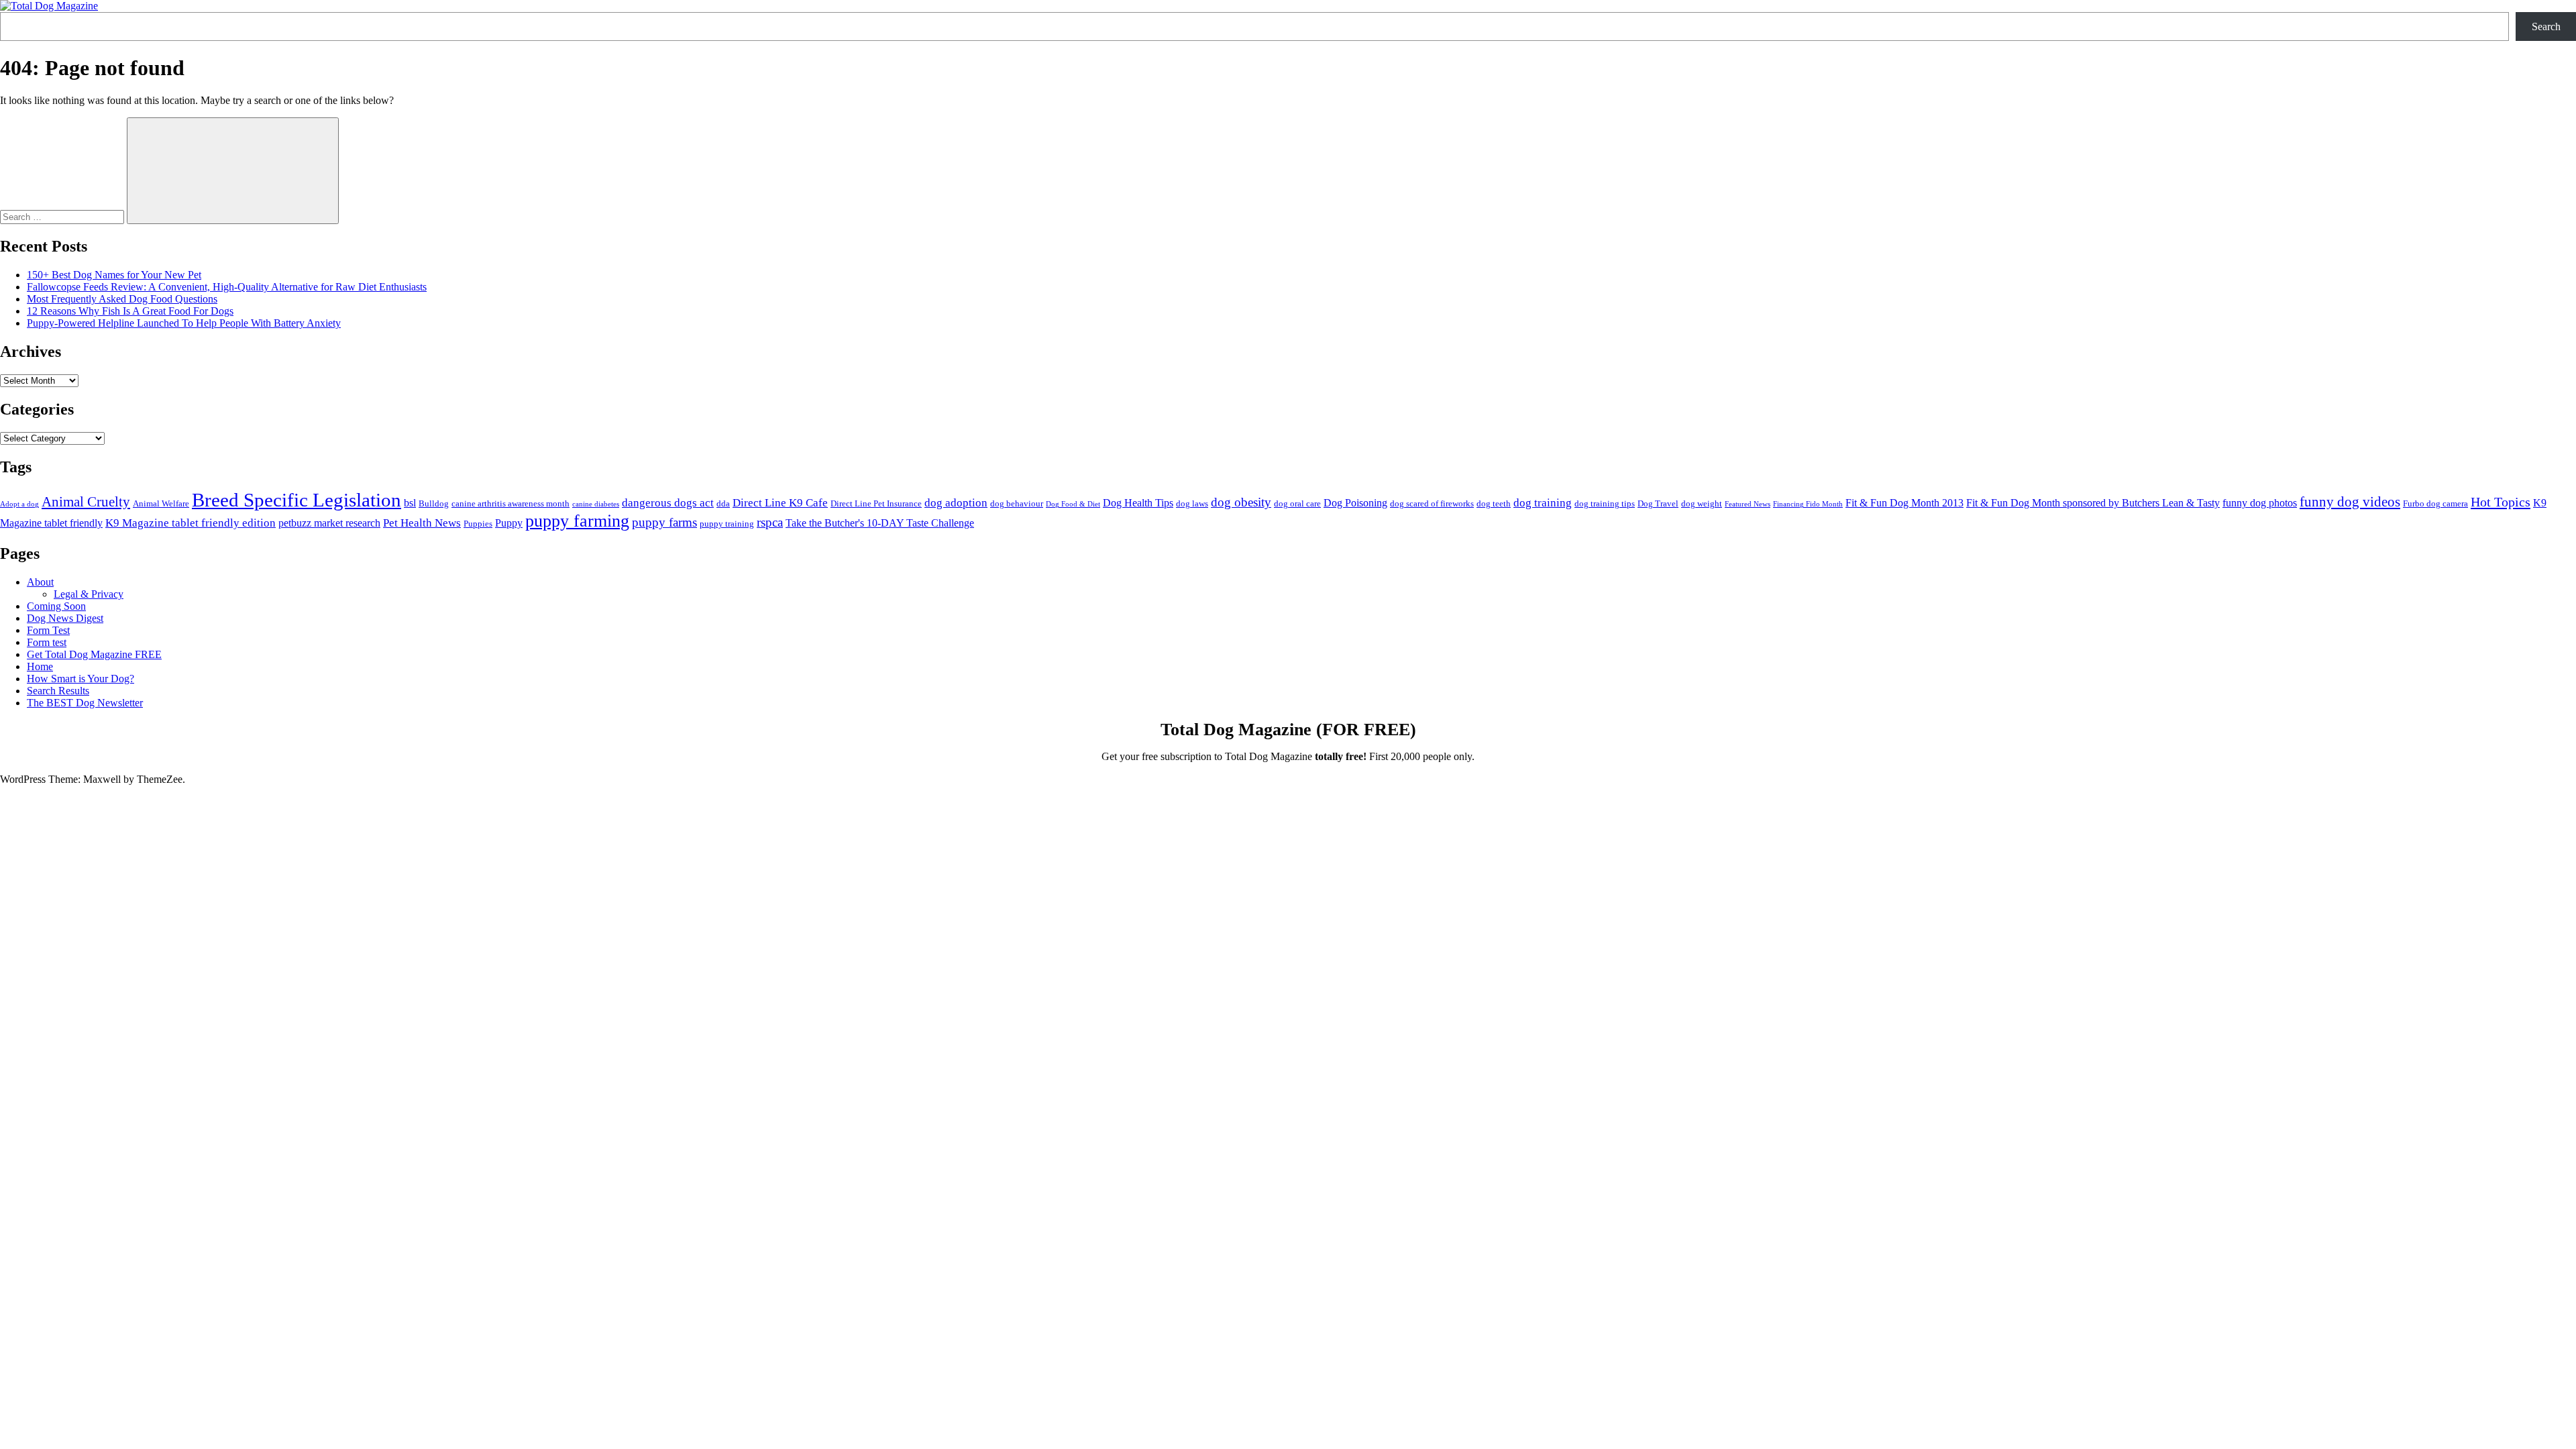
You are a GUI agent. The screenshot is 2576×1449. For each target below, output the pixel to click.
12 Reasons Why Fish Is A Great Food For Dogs (130, 311)
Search (2546, 26)
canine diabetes (596, 504)
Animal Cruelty (86, 502)
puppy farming (577, 521)
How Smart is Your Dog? (80, 679)
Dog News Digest (65, 618)
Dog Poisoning (1355, 503)
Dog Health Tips (1138, 503)
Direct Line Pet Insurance (876, 503)
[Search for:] (63, 216)
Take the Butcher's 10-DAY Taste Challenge (880, 523)
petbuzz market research (329, 523)
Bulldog (434, 503)
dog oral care (1297, 503)
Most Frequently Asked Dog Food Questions (122, 299)
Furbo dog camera (2435, 503)
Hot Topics (2501, 502)
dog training (1543, 502)
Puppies (478, 524)
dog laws (1192, 503)
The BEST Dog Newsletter (85, 703)
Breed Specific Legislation (297, 500)
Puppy (509, 523)
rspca (770, 522)
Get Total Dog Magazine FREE (94, 654)
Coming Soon (56, 606)
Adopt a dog (19, 504)
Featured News (1748, 504)
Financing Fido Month (1808, 504)
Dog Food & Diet (1073, 504)
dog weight (1702, 503)
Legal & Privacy (89, 594)
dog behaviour (1017, 503)
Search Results (58, 691)
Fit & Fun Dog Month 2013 (1904, 503)
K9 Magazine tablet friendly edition (191, 523)
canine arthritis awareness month (511, 503)
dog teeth (1494, 503)
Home (40, 666)
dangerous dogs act (668, 502)
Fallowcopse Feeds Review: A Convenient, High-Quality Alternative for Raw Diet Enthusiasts (227, 287)
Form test (47, 642)
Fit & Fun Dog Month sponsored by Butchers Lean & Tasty (2093, 503)
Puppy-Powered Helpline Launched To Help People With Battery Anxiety (184, 323)
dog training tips (1605, 503)
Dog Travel (1658, 503)
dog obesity (1241, 502)
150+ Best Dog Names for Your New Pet (114, 275)
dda (723, 503)
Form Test (48, 630)
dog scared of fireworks (1432, 503)
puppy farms (664, 522)
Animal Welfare (161, 503)
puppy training (727, 524)
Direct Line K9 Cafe (780, 502)
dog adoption (956, 502)
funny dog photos (2260, 503)
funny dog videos (2350, 502)
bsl (410, 503)
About (40, 582)
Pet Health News (422, 523)
